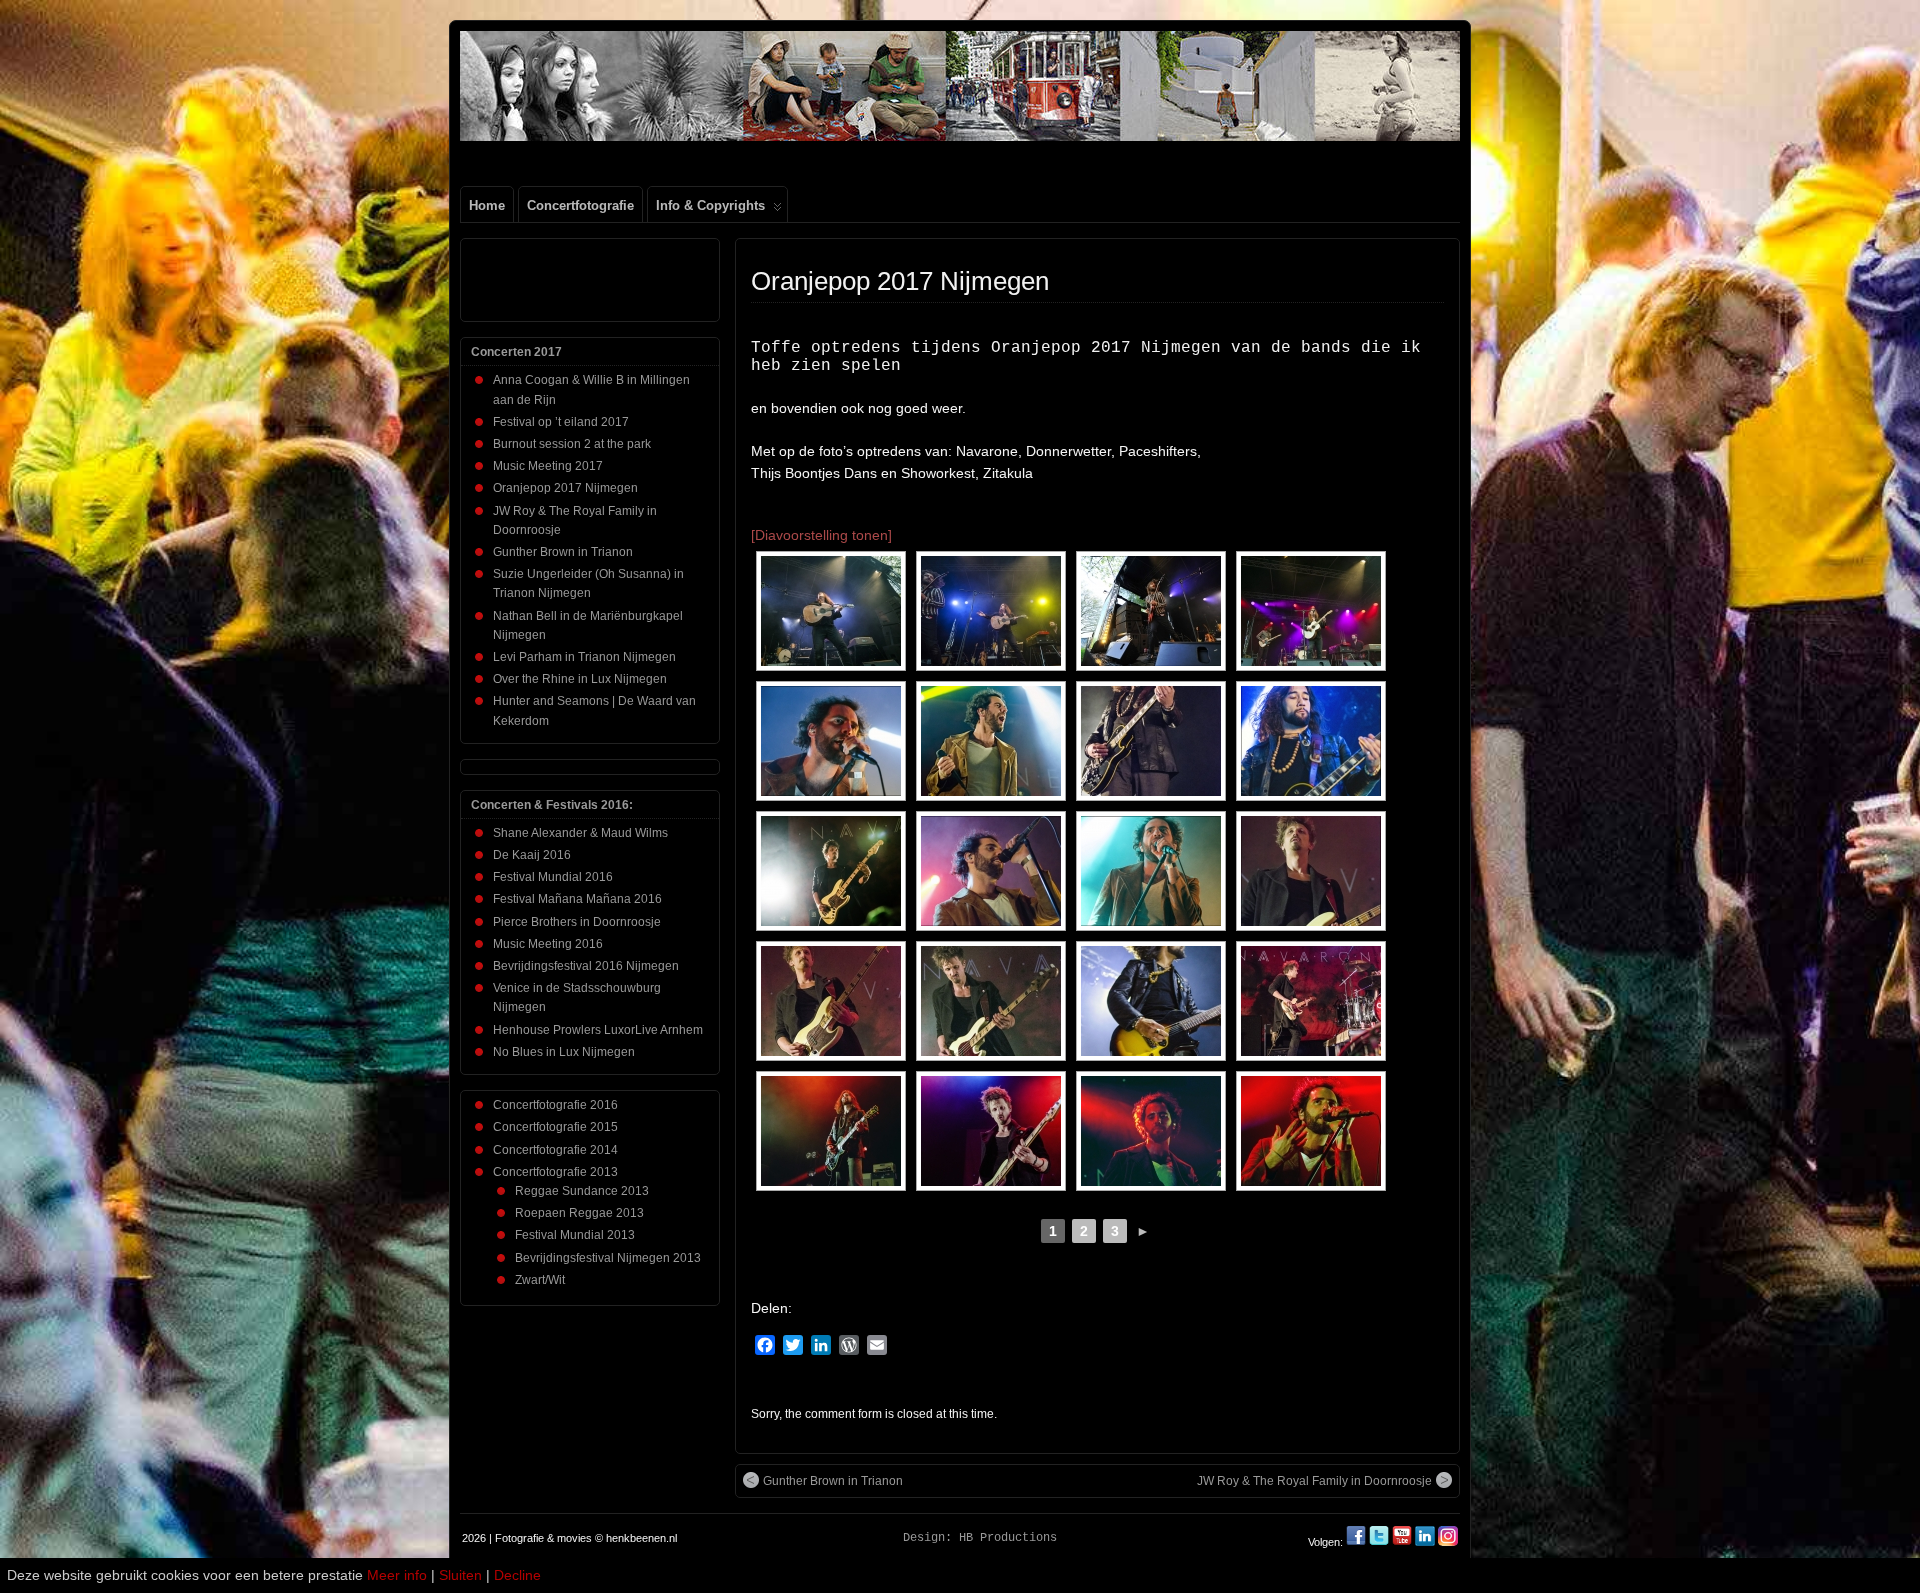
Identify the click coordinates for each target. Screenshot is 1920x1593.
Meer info (397, 1575)
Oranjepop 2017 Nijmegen (900, 281)
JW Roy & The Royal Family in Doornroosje (1314, 1481)
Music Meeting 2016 (548, 944)
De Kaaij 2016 (532, 855)
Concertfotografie (580, 205)
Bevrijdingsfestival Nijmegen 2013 (608, 1258)
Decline (517, 1575)
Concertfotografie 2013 (555, 1172)
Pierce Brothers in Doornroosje (577, 922)
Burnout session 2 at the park (572, 444)
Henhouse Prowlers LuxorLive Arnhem (598, 1030)
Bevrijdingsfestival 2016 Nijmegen (586, 966)
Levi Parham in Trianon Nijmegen (584, 657)
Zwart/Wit (540, 1280)
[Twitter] (1380, 1542)
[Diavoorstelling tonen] (821, 535)
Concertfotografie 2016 (555, 1105)
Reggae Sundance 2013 (582, 1191)
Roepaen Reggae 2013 (579, 1213)
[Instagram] (1448, 1542)
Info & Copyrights (710, 205)
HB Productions (1008, 1538)
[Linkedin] (1425, 1542)
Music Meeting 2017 (548, 466)
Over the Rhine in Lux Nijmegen (580, 679)
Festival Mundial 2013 (575, 1235)
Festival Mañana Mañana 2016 (577, 899)
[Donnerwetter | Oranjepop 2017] (831, 611)
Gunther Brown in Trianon (833, 1481)
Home (487, 205)
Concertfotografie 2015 (555, 1127)
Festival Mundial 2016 (553, 877)
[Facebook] (1357, 1542)
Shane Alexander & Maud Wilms (580, 833)
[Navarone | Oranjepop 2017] (831, 741)
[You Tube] (1402, 1542)
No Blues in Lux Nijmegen (564, 1052)
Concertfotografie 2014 (555, 1150)
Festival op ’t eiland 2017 (561, 422)
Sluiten (460, 1575)
